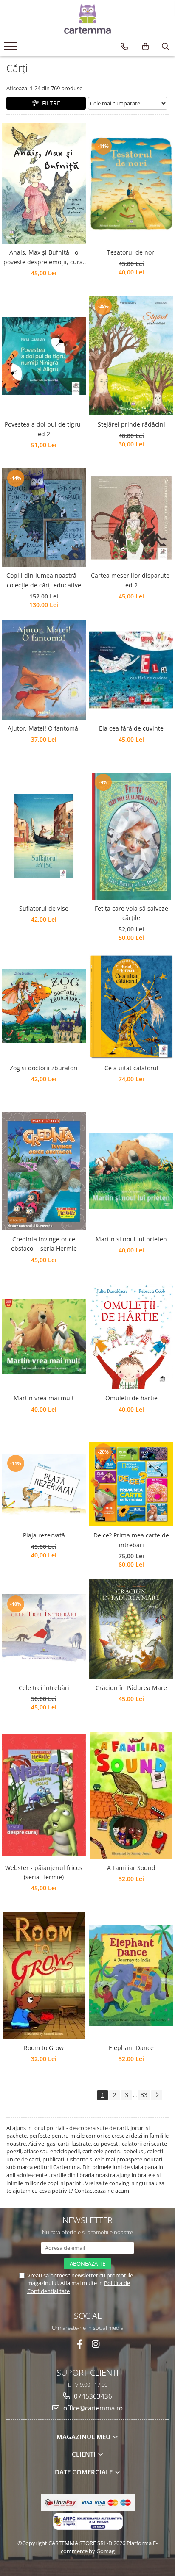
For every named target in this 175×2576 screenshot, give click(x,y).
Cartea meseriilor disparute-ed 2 (131, 580)
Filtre (49, 103)
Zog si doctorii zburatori (44, 1068)
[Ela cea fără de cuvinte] (131, 670)
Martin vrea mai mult (44, 1398)
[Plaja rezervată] (44, 1484)
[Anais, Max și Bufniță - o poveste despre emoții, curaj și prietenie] (44, 183)
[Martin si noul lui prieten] (131, 1171)
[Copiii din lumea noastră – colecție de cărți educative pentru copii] (44, 518)
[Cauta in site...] (165, 47)
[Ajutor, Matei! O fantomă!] (44, 670)
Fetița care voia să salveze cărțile (131, 913)
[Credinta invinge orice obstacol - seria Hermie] (44, 1171)
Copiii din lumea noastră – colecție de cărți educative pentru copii (44, 581)
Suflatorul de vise (44, 908)
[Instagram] (96, 2344)
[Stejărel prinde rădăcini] (131, 356)
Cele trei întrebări (44, 1688)
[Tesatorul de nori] (131, 184)
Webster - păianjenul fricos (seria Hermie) (44, 1872)
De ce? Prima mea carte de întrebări (131, 1540)
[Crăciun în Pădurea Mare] (131, 1629)
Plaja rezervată (44, 1535)
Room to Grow (44, 2048)
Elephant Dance (131, 2048)
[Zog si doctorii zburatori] (44, 1006)
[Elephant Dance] (131, 1975)
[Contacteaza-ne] (124, 47)
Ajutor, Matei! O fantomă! (44, 728)
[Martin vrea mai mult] (44, 1336)
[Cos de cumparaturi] (145, 47)
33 (144, 2095)
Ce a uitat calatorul (131, 1068)
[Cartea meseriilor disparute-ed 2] (131, 518)
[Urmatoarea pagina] (157, 2095)
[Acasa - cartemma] (87, 19)
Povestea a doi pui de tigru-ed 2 (44, 429)
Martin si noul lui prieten (131, 1239)
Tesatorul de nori (131, 252)
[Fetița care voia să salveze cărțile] (131, 836)
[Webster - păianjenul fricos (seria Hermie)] (44, 1795)
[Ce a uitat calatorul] (131, 1006)
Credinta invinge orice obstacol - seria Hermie (44, 1244)
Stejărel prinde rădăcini (131, 424)
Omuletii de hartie (131, 1398)
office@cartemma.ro (92, 2408)
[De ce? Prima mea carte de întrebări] (131, 1484)
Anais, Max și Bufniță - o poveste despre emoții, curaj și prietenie (44, 258)
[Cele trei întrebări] (44, 1629)
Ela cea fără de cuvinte (131, 728)
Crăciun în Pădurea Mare (131, 1688)
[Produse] (12, 49)
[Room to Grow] (44, 1975)
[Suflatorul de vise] (44, 836)
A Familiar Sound (131, 1868)
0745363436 (92, 2396)
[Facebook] (80, 2344)
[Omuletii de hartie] (131, 1336)
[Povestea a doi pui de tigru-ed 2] (44, 356)
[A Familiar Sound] (131, 1795)
